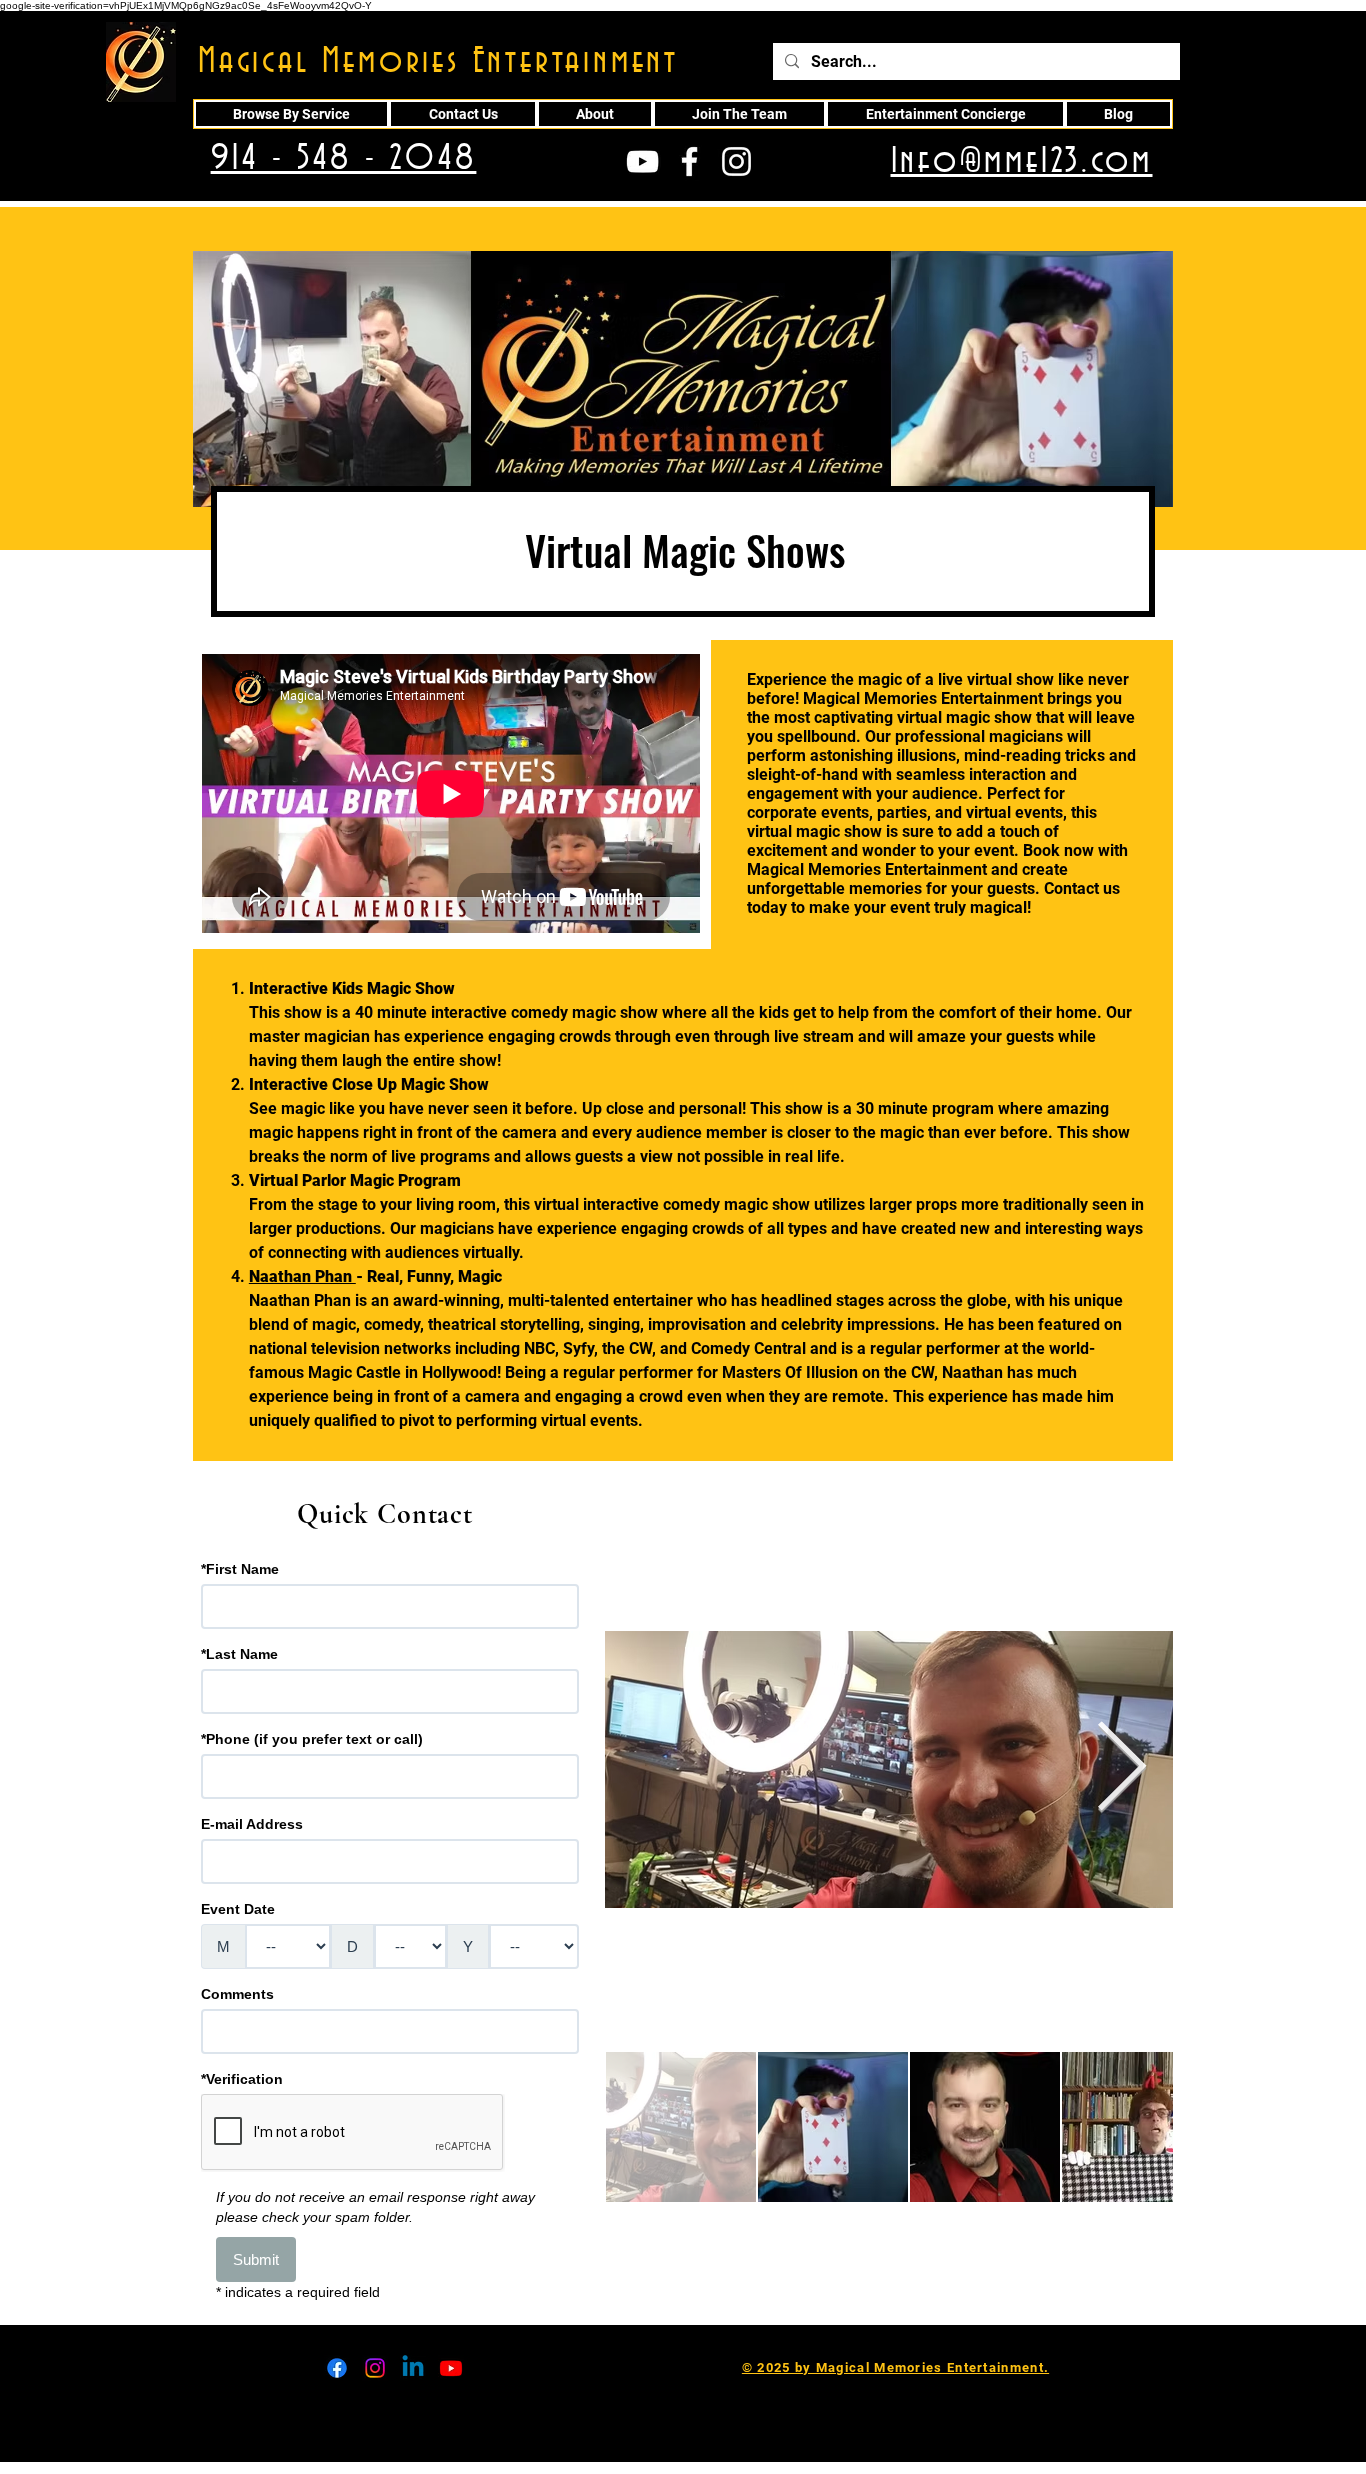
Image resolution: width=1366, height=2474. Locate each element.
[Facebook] (337, 2368)
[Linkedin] (413, 2368)
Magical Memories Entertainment (438, 62)
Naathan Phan (302, 1276)
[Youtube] (451, 2368)
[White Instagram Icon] (736, 161)
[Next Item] (1121, 1770)
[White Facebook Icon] (689, 161)
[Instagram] (375, 2368)
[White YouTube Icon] (642, 161)
